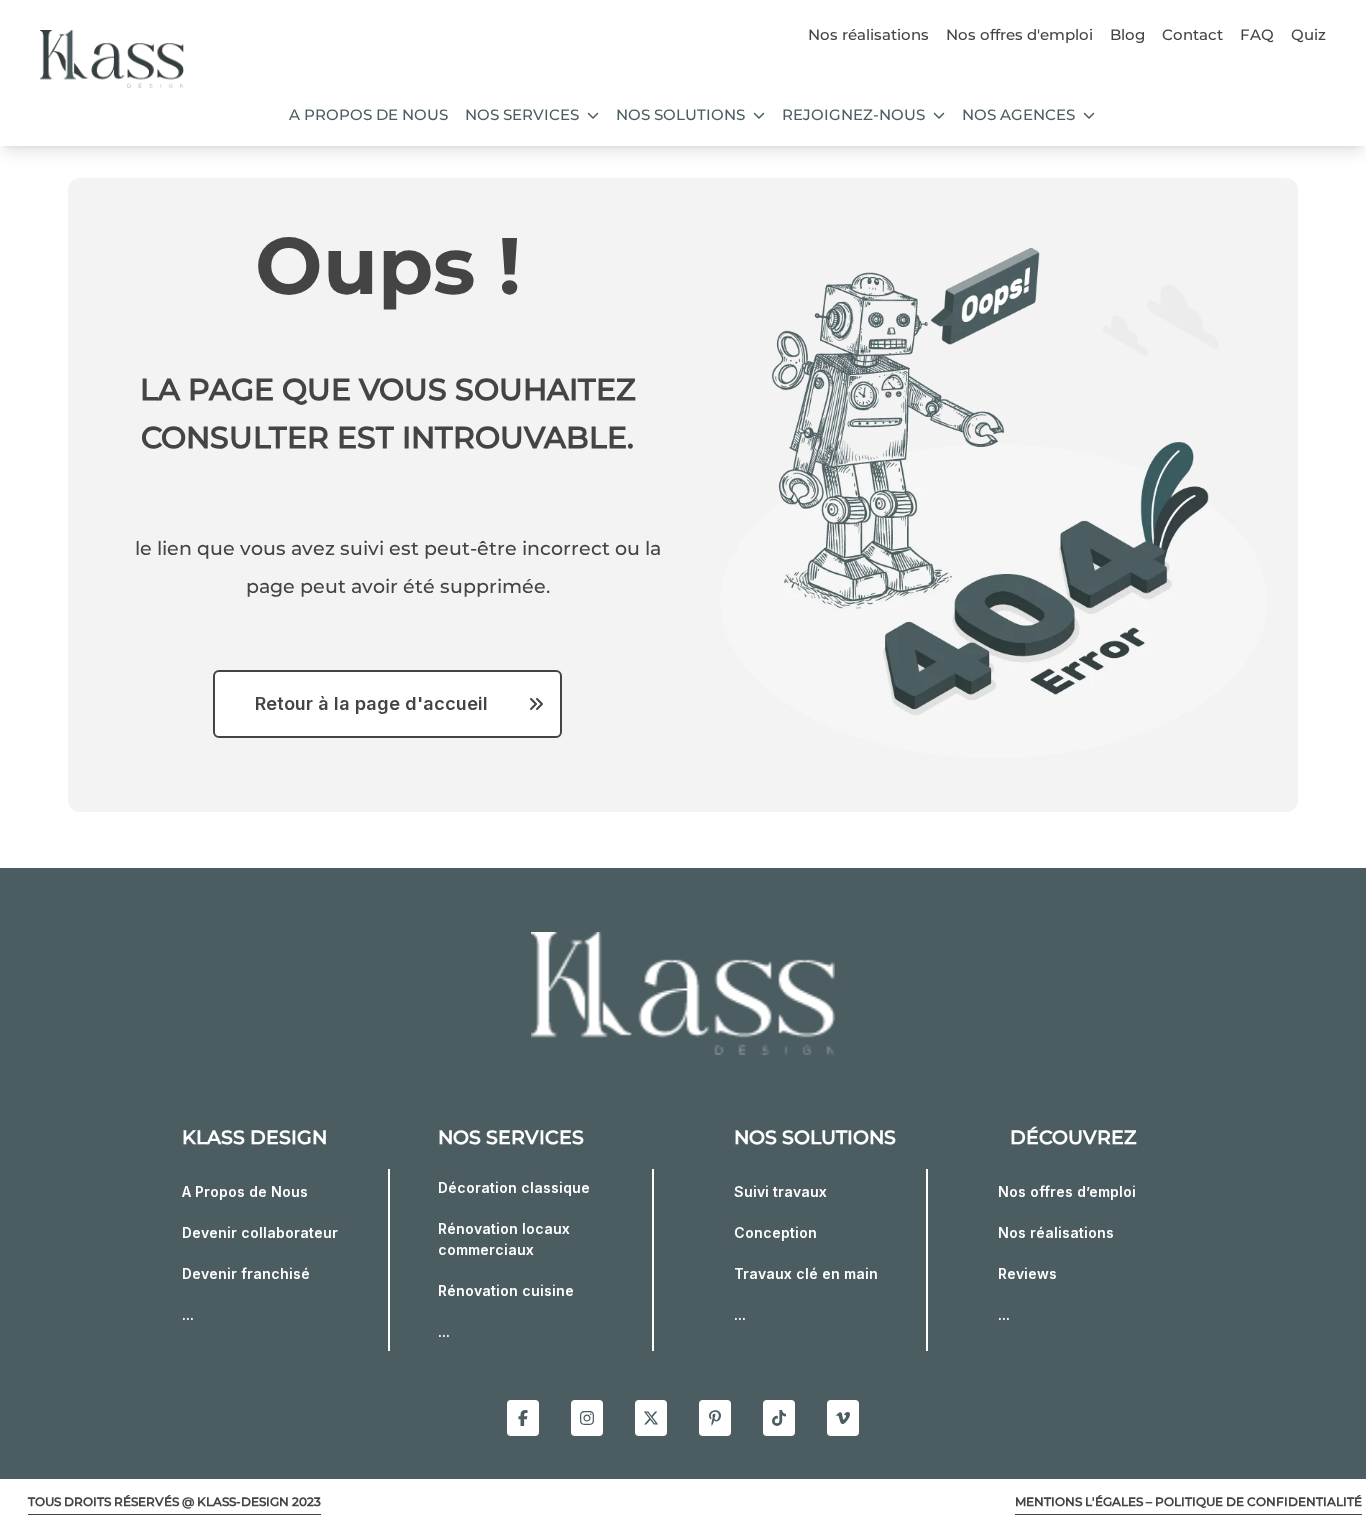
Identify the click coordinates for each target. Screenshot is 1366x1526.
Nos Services (522, 114)
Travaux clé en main (806, 1273)
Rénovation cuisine (506, 1290)
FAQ (1257, 34)
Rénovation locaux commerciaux (504, 1239)
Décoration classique (514, 1187)
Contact (1192, 34)
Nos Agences (1018, 114)
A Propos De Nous (368, 114)
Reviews (1027, 1273)
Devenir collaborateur (260, 1232)
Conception (775, 1232)
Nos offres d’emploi (1067, 1191)
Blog (1127, 34)
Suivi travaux (780, 1191)
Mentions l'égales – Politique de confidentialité (1188, 1501)
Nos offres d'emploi (1019, 34)
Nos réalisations (868, 34)
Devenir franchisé (246, 1273)
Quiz (1308, 34)
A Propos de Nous (245, 1191)
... (188, 1314)
